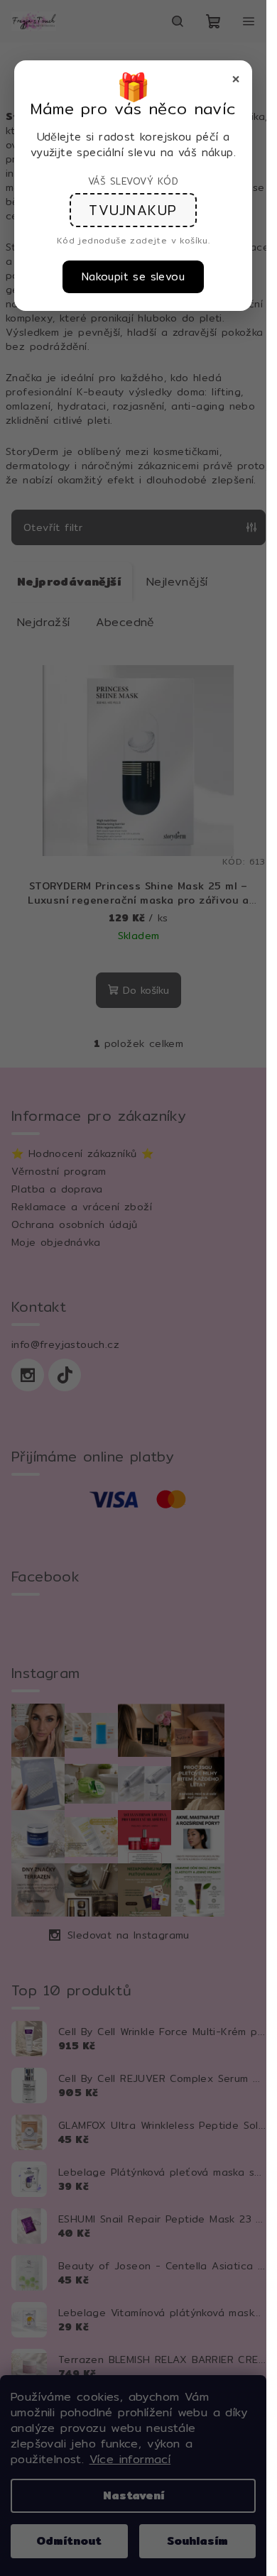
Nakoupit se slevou (133, 276)
